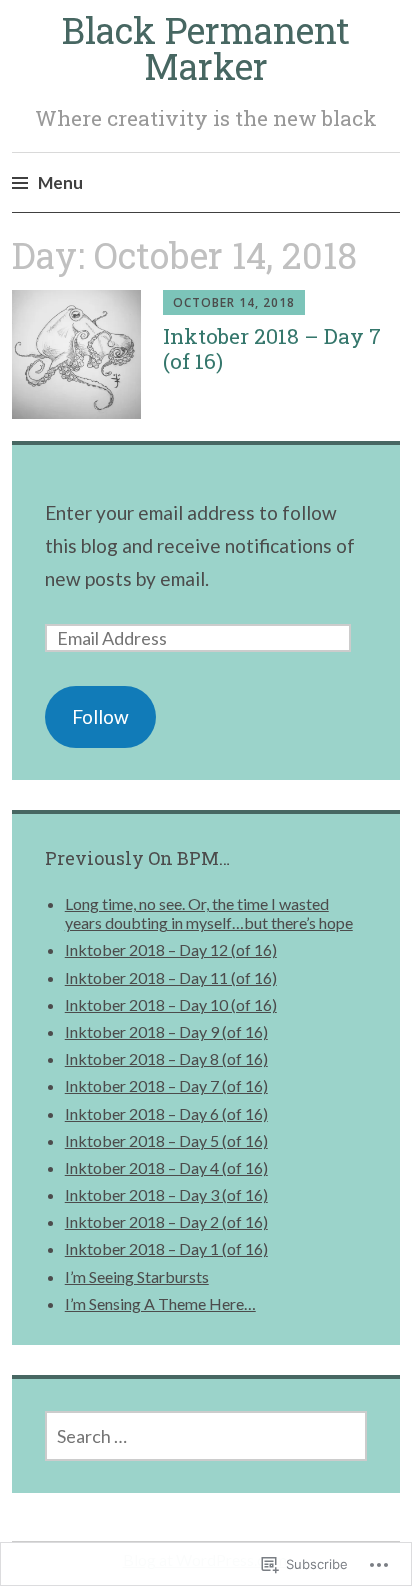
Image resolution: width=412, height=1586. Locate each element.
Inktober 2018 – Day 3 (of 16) (166, 1194)
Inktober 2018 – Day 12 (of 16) (171, 949)
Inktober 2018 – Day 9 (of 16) (166, 1031)
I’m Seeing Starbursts (137, 1276)
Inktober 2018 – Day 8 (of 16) (166, 1058)
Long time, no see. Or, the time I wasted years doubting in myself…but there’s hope (209, 913)
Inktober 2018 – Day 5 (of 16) (166, 1140)
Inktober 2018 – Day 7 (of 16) (272, 348)
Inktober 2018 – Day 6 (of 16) (166, 1113)
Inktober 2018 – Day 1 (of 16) (166, 1248)
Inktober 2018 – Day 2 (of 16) (166, 1221)
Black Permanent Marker (206, 48)
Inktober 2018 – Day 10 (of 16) (171, 1004)
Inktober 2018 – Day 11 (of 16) (171, 977)
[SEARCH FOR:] (206, 1436)
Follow (100, 716)
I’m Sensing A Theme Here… (160, 1303)
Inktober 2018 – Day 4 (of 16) (166, 1167)
